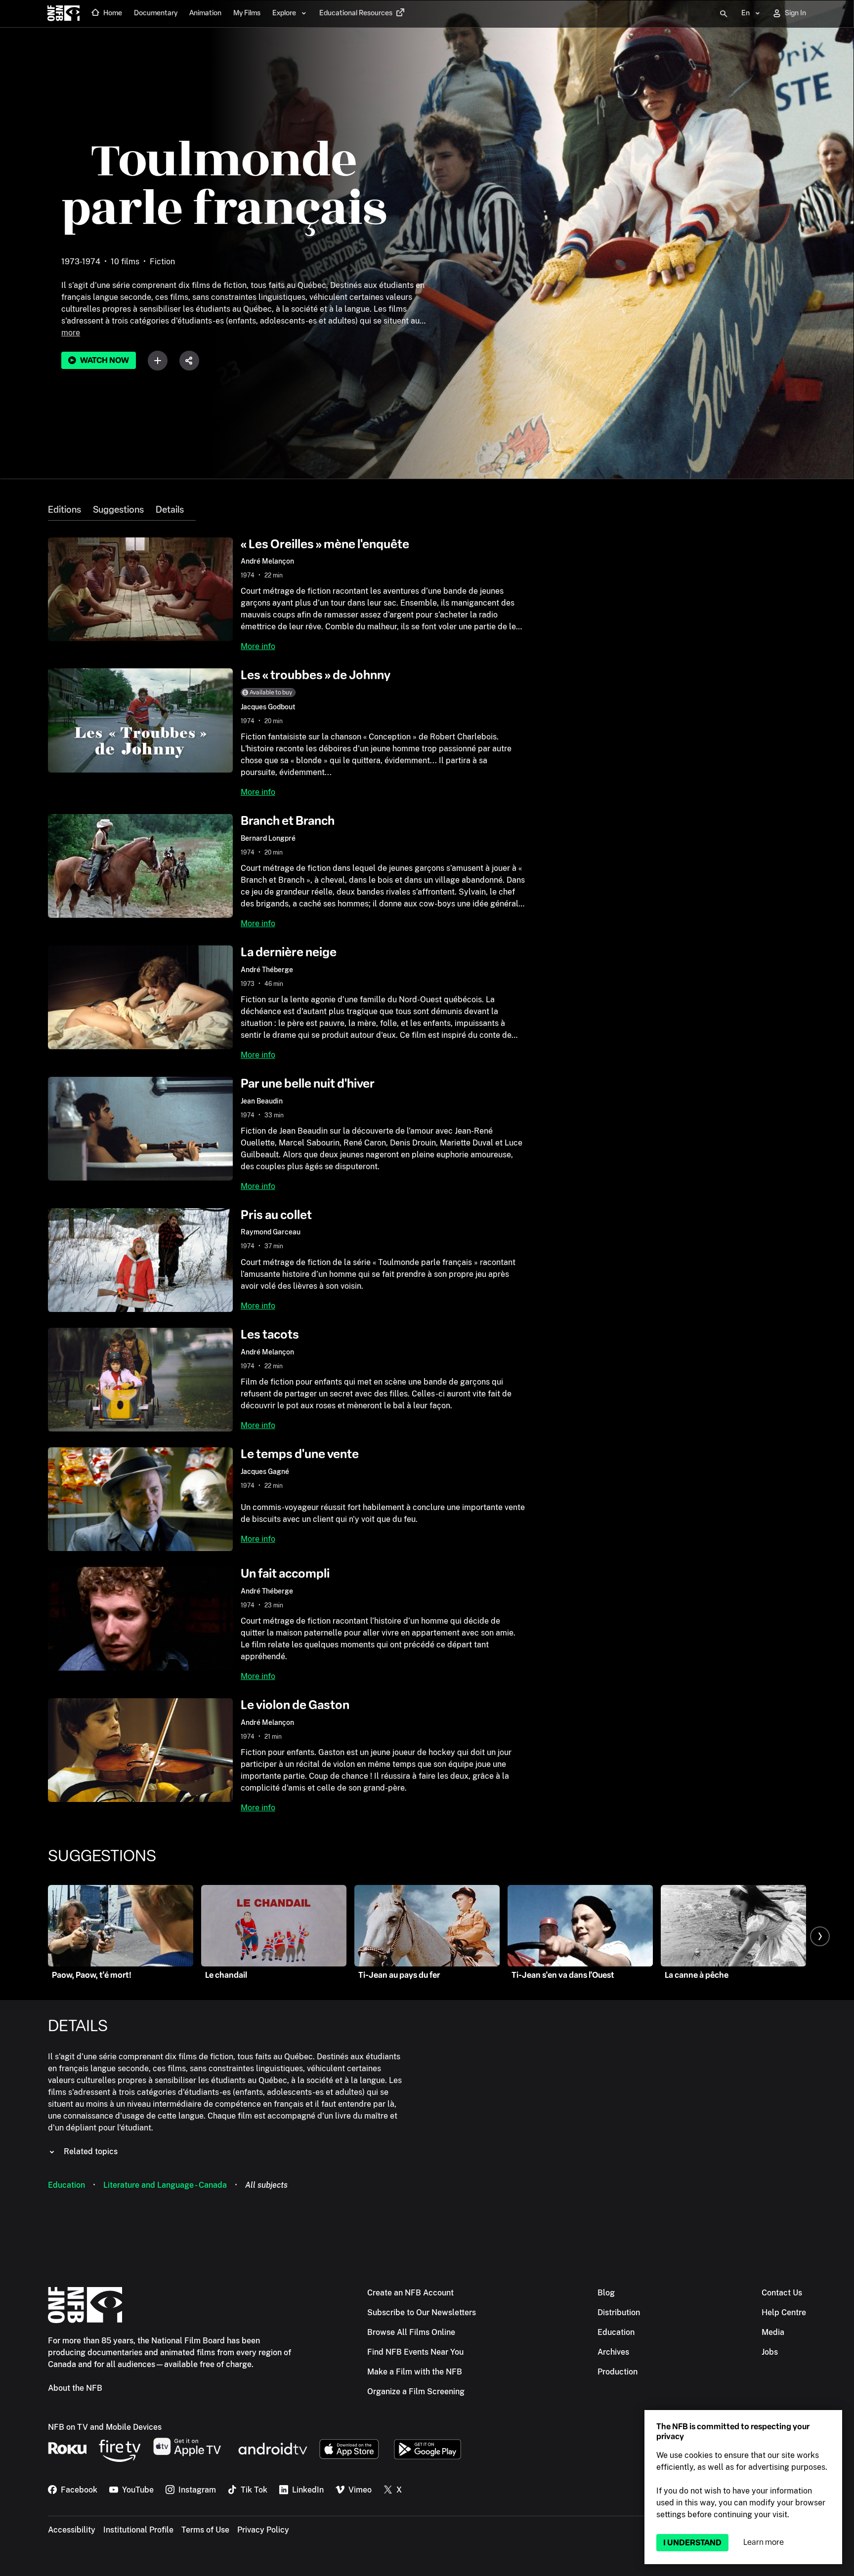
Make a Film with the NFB (415, 2372)
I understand (692, 2543)
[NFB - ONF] (64, 14)
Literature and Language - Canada (165, 2185)
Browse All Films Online (411, 2332)
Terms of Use (205, 2530)
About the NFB (75, 2388)
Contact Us (782, 2293)
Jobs (770, 2352)
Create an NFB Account (410, 2293)
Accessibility (72, 2530)
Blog (606, 2293)
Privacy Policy (263, 2530)
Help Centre (784, 2312)
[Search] (724, 14)
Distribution (619, 2312)
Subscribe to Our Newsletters (422, 2312)
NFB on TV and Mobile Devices (105, 2427)
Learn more (764, 2542)
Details (170, 510)
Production (618, 2372)
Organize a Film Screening (416, 2392)
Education (66, 2185)
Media (773, 2332)
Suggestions (118, 510)
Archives (613, 2352)
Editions (64, 510)
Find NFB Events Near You (415, 2352)
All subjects (266, 2185)
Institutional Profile (138, 2530)
